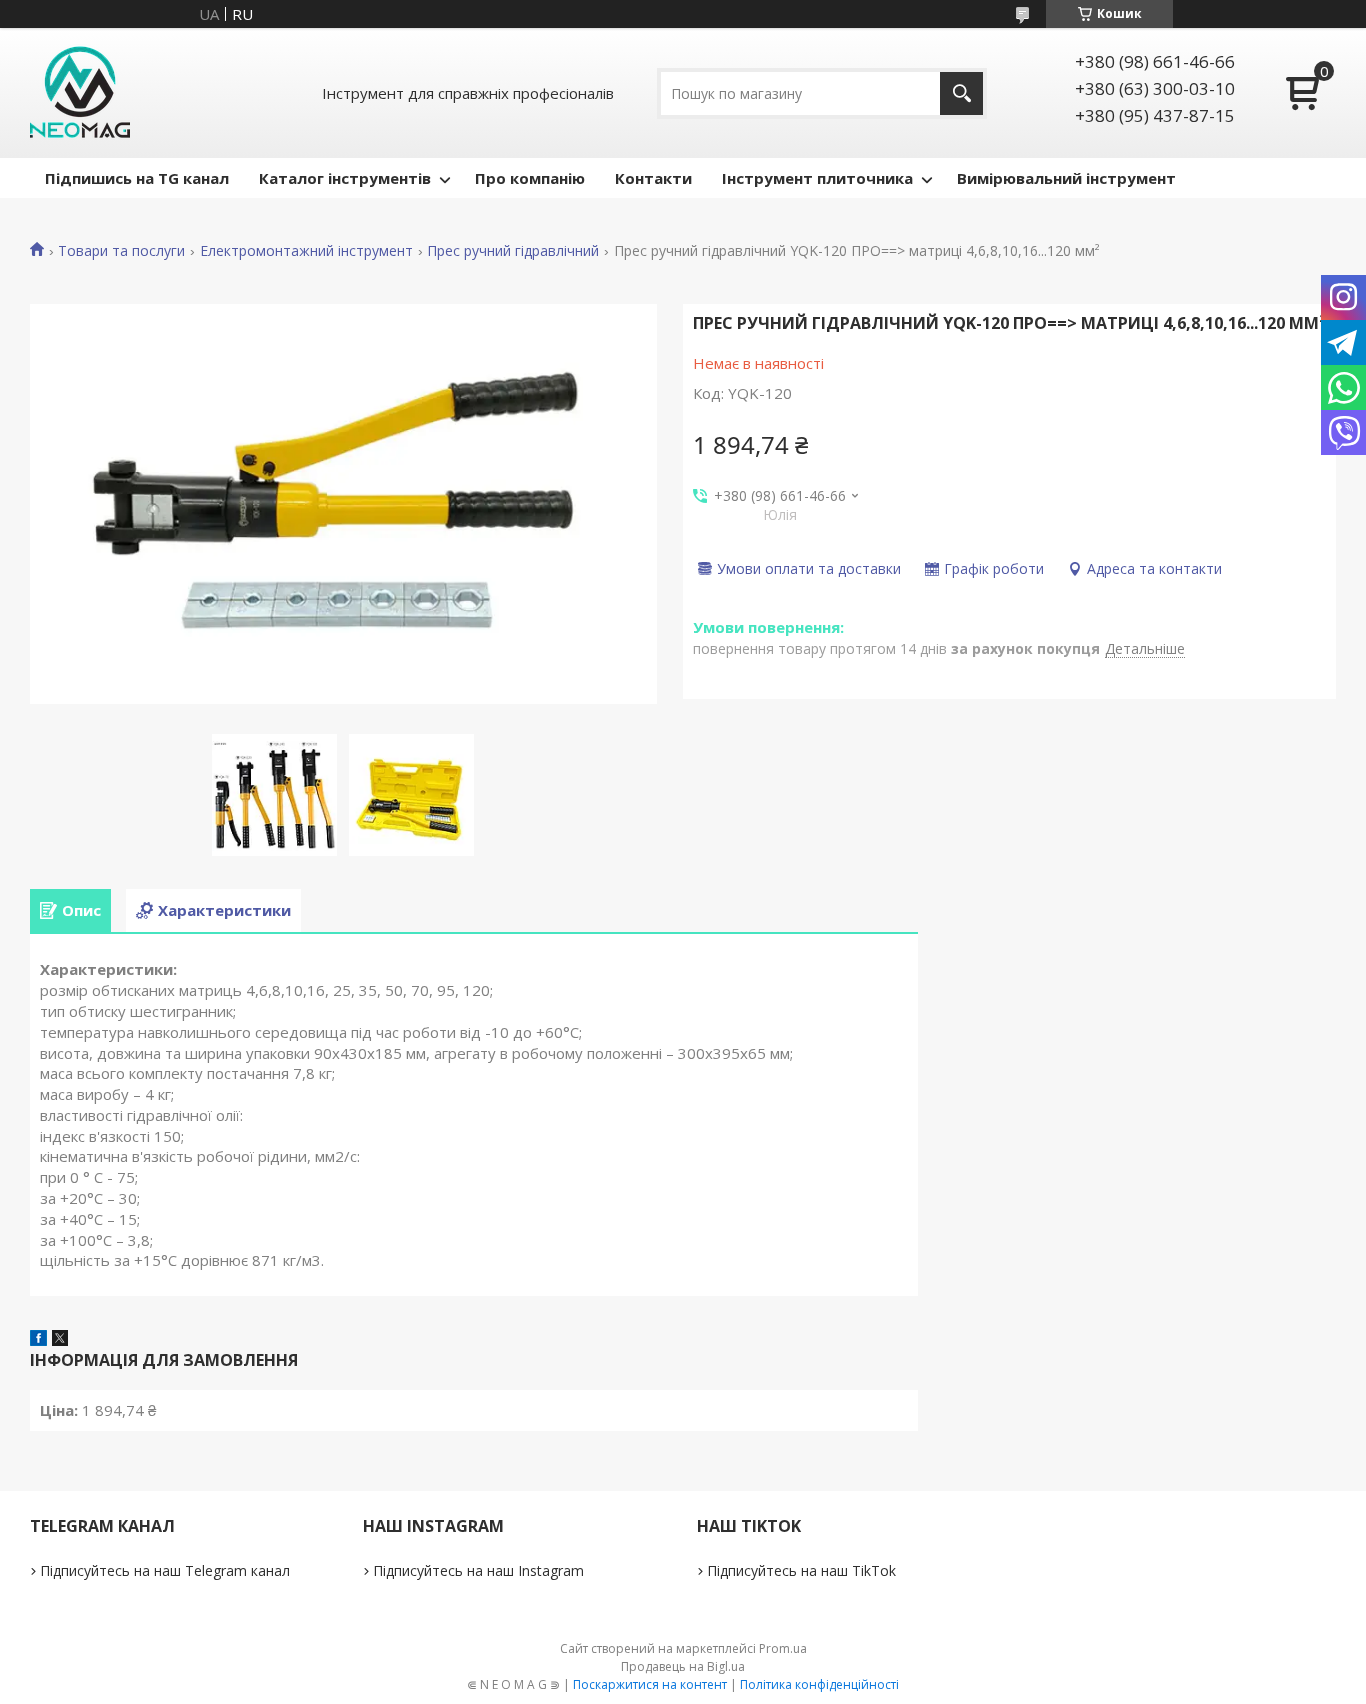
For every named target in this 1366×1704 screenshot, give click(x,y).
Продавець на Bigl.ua (683, 1666)
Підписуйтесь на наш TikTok (801, 1570)
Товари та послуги (121, 251)
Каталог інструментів (345, 178)
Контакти (653, 178)
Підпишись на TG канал (137, 178)
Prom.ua (783, 1648)
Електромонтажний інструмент (306, 251)
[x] (60, 1340)
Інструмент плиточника (817, 178)
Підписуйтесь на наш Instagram (478, 1570)
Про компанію (530, 178)
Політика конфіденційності (819, 1684)
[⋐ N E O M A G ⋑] (80, 93)
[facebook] (38, 1340)
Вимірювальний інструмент (1066, 178)
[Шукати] (961, 93)
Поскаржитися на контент (650, 1684)
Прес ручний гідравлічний (513, 251)
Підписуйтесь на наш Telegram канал (165, 1570)
